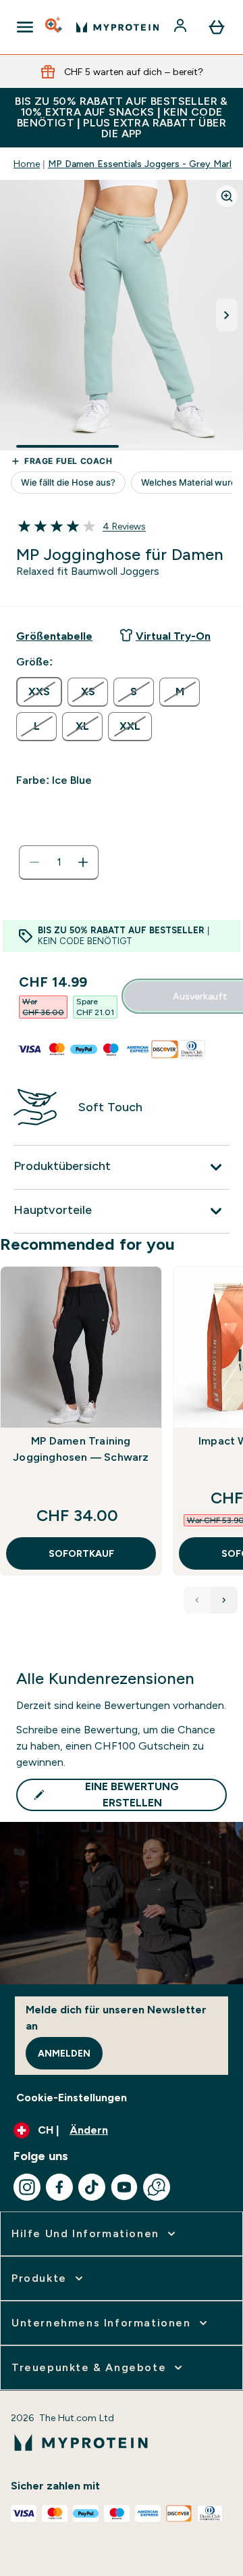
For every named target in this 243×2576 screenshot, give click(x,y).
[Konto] (182, 27)
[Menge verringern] (34, 862)
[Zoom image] (227, 196)
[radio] (39, 692)
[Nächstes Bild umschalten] (227, 315)
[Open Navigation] (25, 27)
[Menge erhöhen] (83, 862)
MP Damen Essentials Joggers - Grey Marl (140, 164)
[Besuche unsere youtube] (124, 2187)
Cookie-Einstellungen (72, 2098)
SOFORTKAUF (81, 1553)
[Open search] (55, 27)
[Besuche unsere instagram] (27, 2187)
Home (27, 164)
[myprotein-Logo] (117, 27)
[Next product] (224, 1600)
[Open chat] (157, 2187)
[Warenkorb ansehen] (217, 27)
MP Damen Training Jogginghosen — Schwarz (81, 1449)
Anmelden (64, 2053)
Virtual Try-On (173, 636)
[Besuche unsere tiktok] (92, 2187)
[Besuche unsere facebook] (59, 2187)
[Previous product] (197, 1600)
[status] (59, 862)
